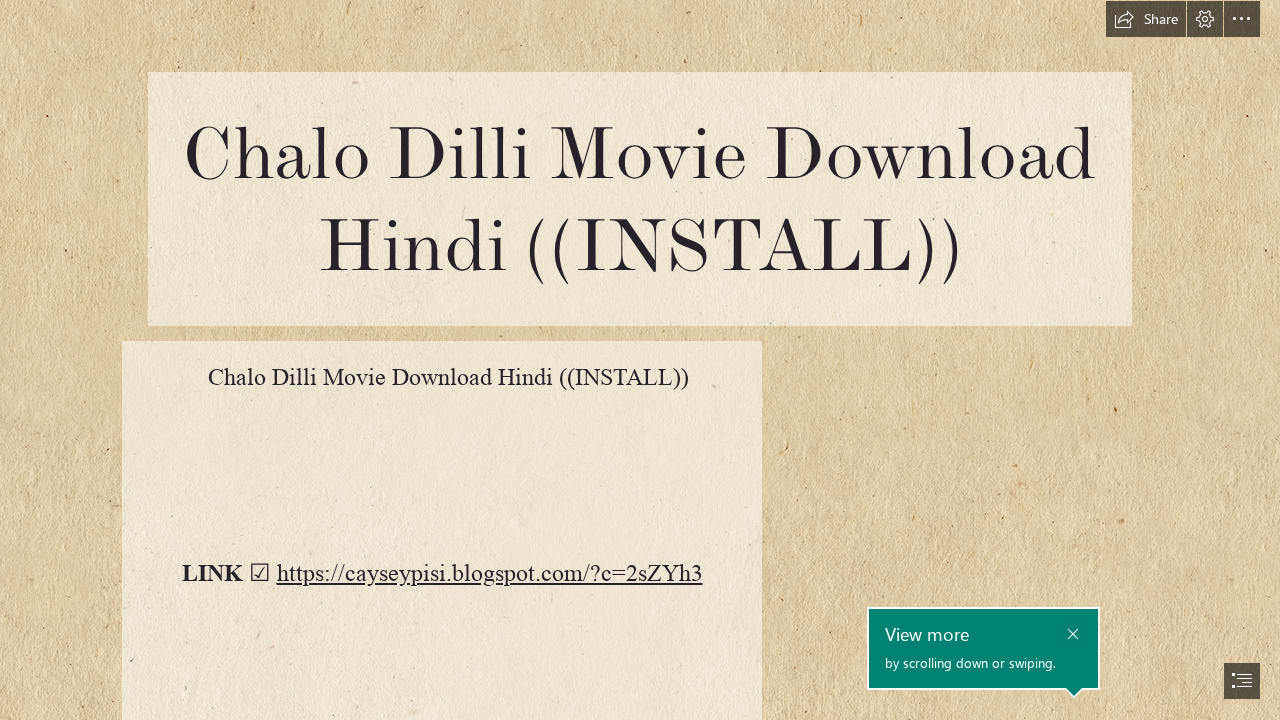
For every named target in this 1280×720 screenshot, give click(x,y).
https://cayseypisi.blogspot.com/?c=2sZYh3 (490, 573)
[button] (1146, 19)
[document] (640, 360)
